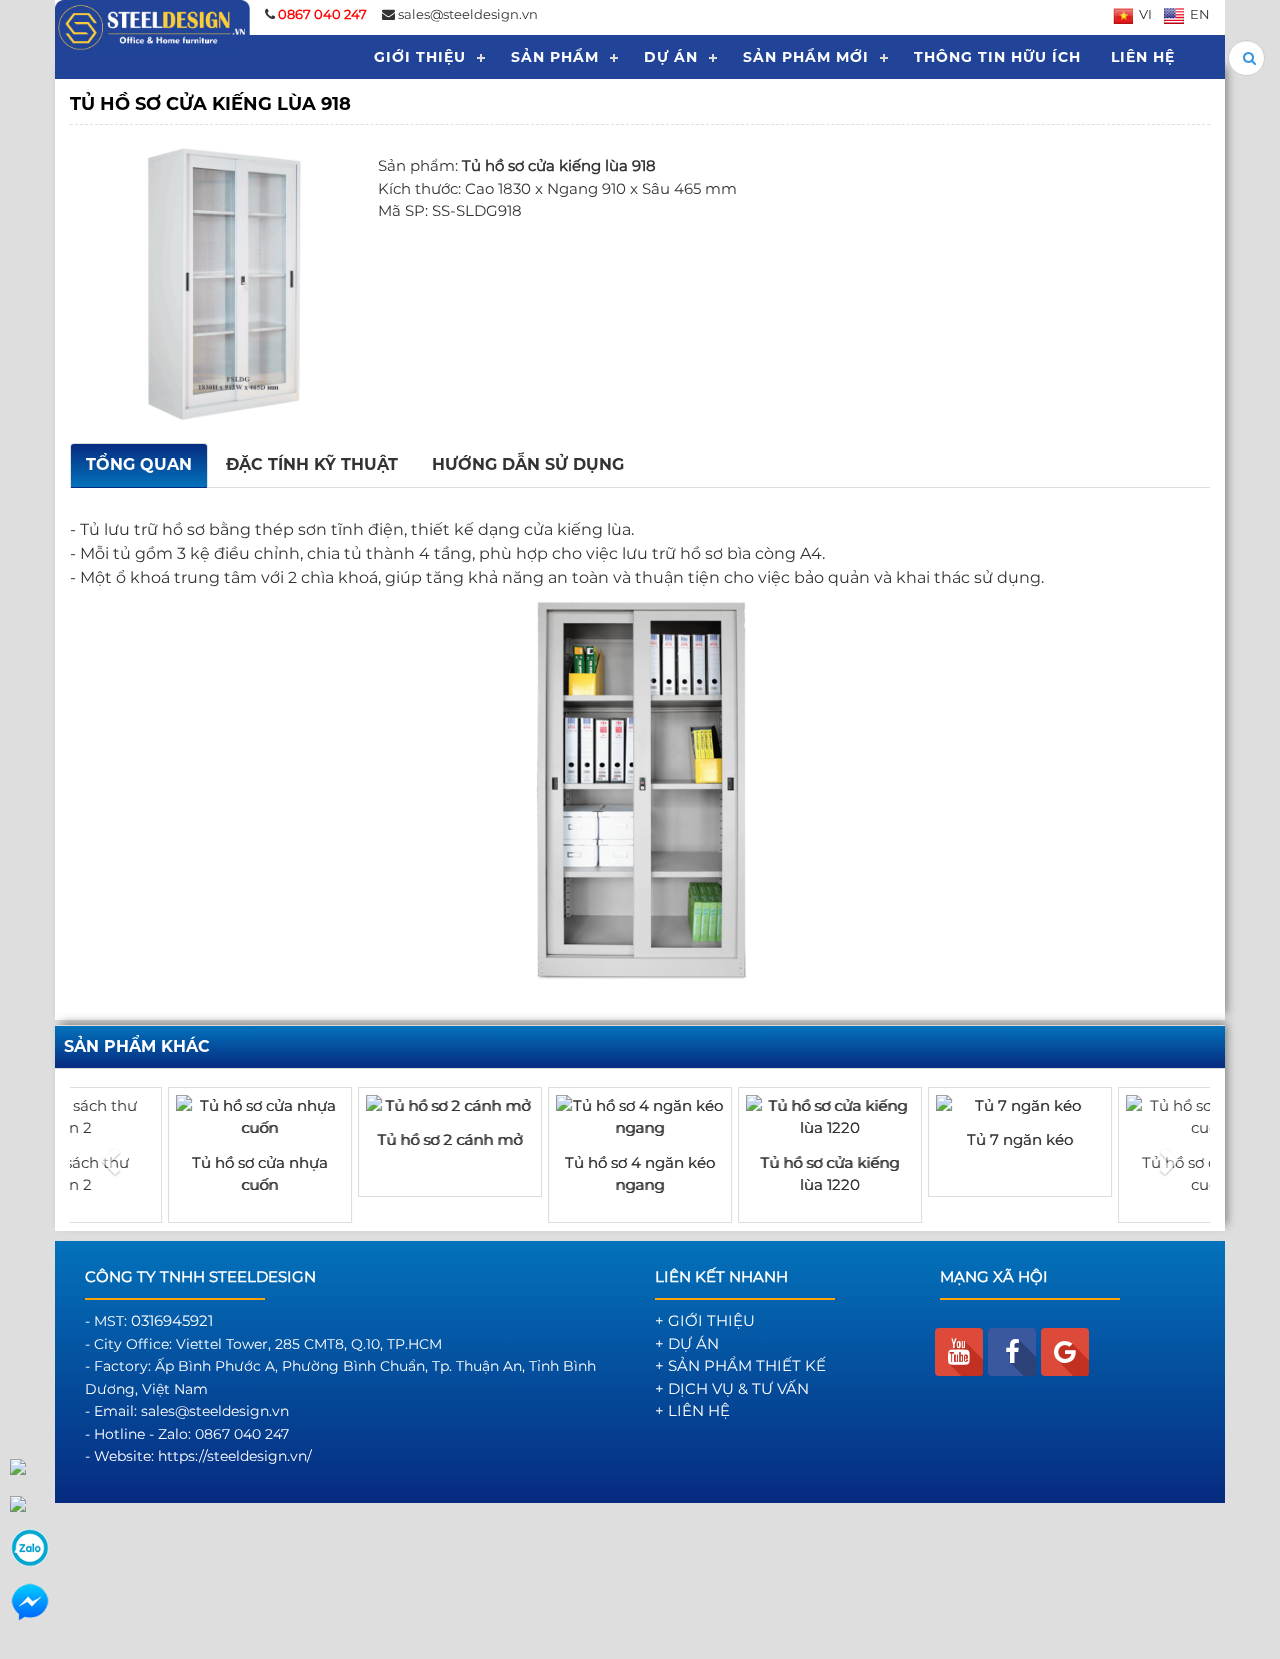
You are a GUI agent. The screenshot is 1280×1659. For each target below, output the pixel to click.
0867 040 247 (242, 1434)
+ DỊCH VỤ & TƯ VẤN (732, 1388)
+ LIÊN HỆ (692, 1410)
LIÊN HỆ (1143, 57)
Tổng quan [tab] (139, 464)
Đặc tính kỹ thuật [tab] (312, 464)
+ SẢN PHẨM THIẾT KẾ (740, 1365)
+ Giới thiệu (705, 1320)
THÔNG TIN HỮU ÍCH (997, 57)
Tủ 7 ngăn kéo (925, 1139)
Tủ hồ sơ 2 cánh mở (355, 1139)
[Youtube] (959, 1352)
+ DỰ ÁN (687, 1343)
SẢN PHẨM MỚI (806, 57)
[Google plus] (1065, 1352)
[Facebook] (1012, 1352)
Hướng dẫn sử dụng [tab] (528, 464)
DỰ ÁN (671, 57)
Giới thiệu (420, 57)
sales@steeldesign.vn (468, 14)
